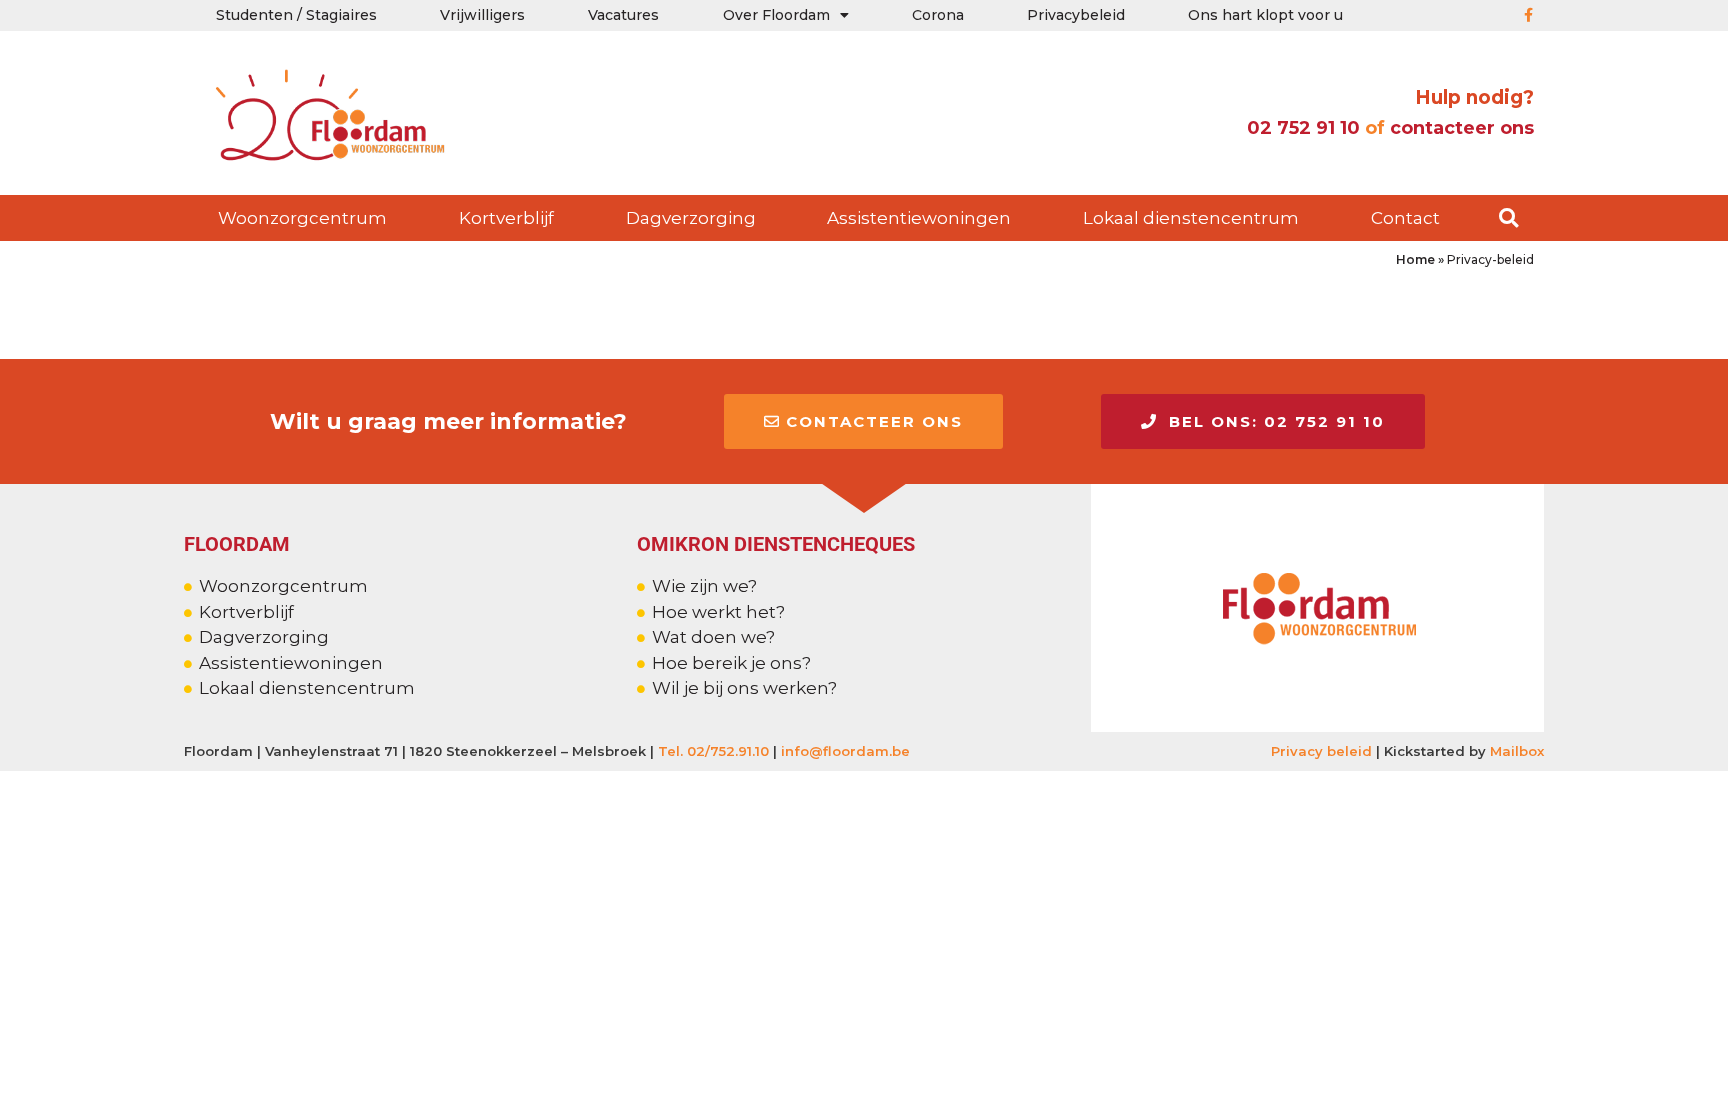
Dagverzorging (691, 218)
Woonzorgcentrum (302, 218)
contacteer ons (1462, 128)
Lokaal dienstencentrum (1191, 218)
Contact (1405, 218)
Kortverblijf (506, 218)
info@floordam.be (845, 751)
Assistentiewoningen (919, 218)
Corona (938, 15)
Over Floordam (776, 15)
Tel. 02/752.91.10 (713, 751)
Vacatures (623, 15)
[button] (1508, 218)
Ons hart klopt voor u (1265, 15)
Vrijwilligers (482, 15)
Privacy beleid (1321, 751)
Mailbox (1517, 751)
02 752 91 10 (1301, 128)
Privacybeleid (1076, 15)
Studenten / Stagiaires (296, 15)
